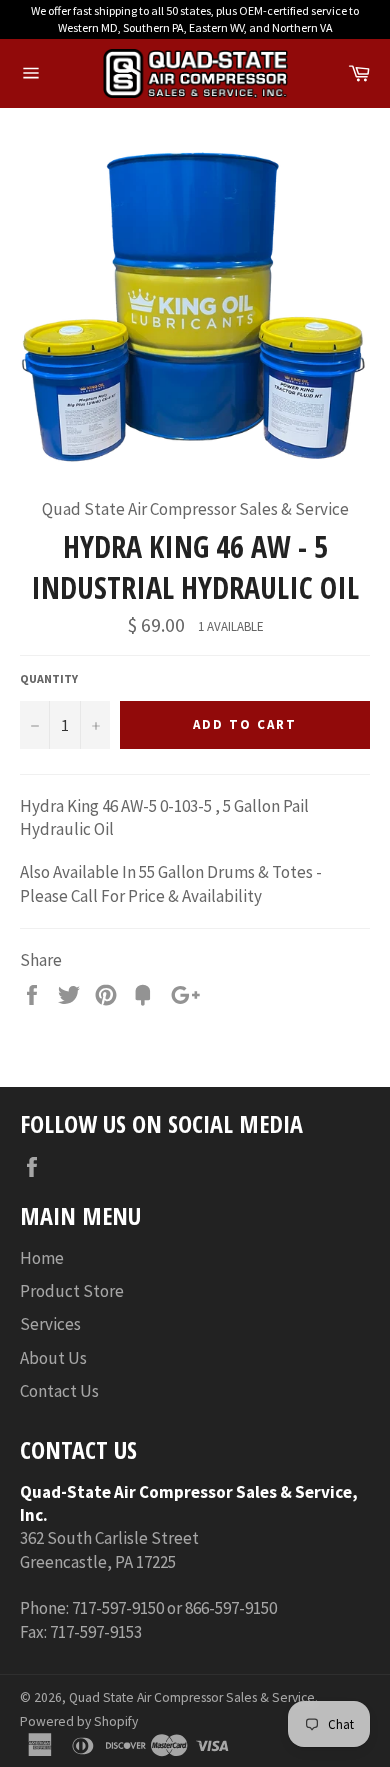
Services (50, 1324)
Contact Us (59, 1391)
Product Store (72, 1291)
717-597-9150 (118, 1608)
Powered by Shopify (79, 1721)
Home (42, 1258)
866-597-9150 (231, 1608)
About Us (53, 1358)
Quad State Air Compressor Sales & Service (192, 1697)
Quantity (49, 678)
